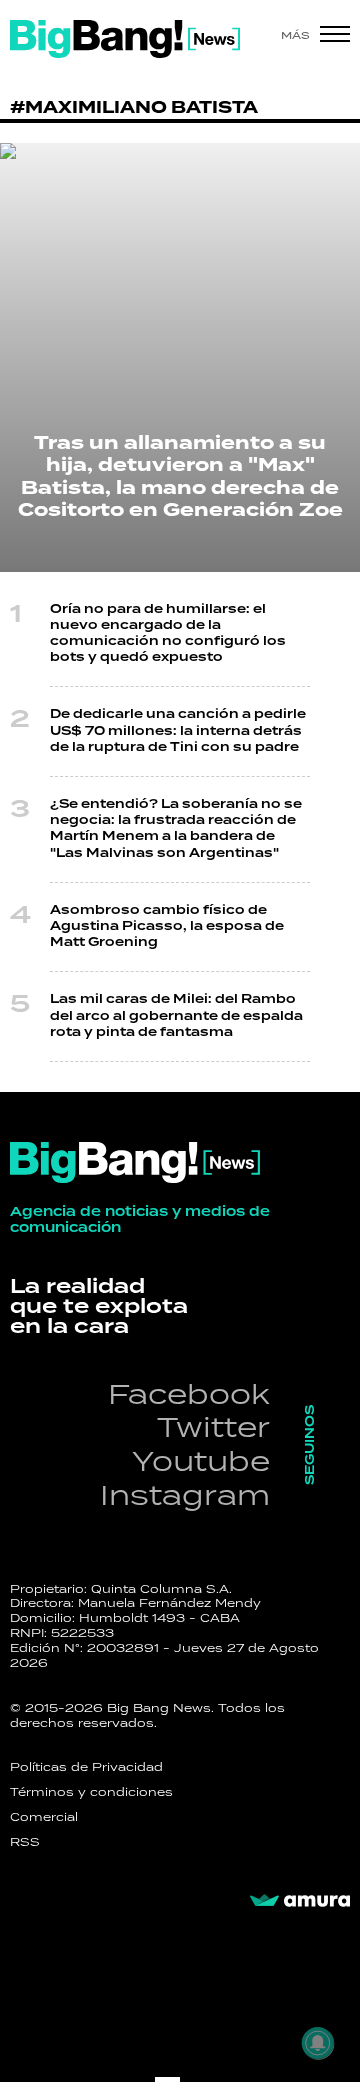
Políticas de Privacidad (86, 1767)
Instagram (185, 1494)
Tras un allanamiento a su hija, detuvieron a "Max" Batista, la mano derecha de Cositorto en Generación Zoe (180, 477)
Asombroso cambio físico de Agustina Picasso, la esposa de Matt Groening (167, 926)
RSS (25, 1842)
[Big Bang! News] (125, 39)
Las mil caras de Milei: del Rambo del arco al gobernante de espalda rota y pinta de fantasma (176, 1015)
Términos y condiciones (91, 1792)
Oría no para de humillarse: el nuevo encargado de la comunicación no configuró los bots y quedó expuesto (168, 634)
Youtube (201, 1460)
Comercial (44, 1817)
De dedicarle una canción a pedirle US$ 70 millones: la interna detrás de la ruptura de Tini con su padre (178, 730)
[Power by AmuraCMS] (300, 1901)
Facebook (189, 1393)
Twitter (213, 1426)
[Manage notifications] (318, 2043)
